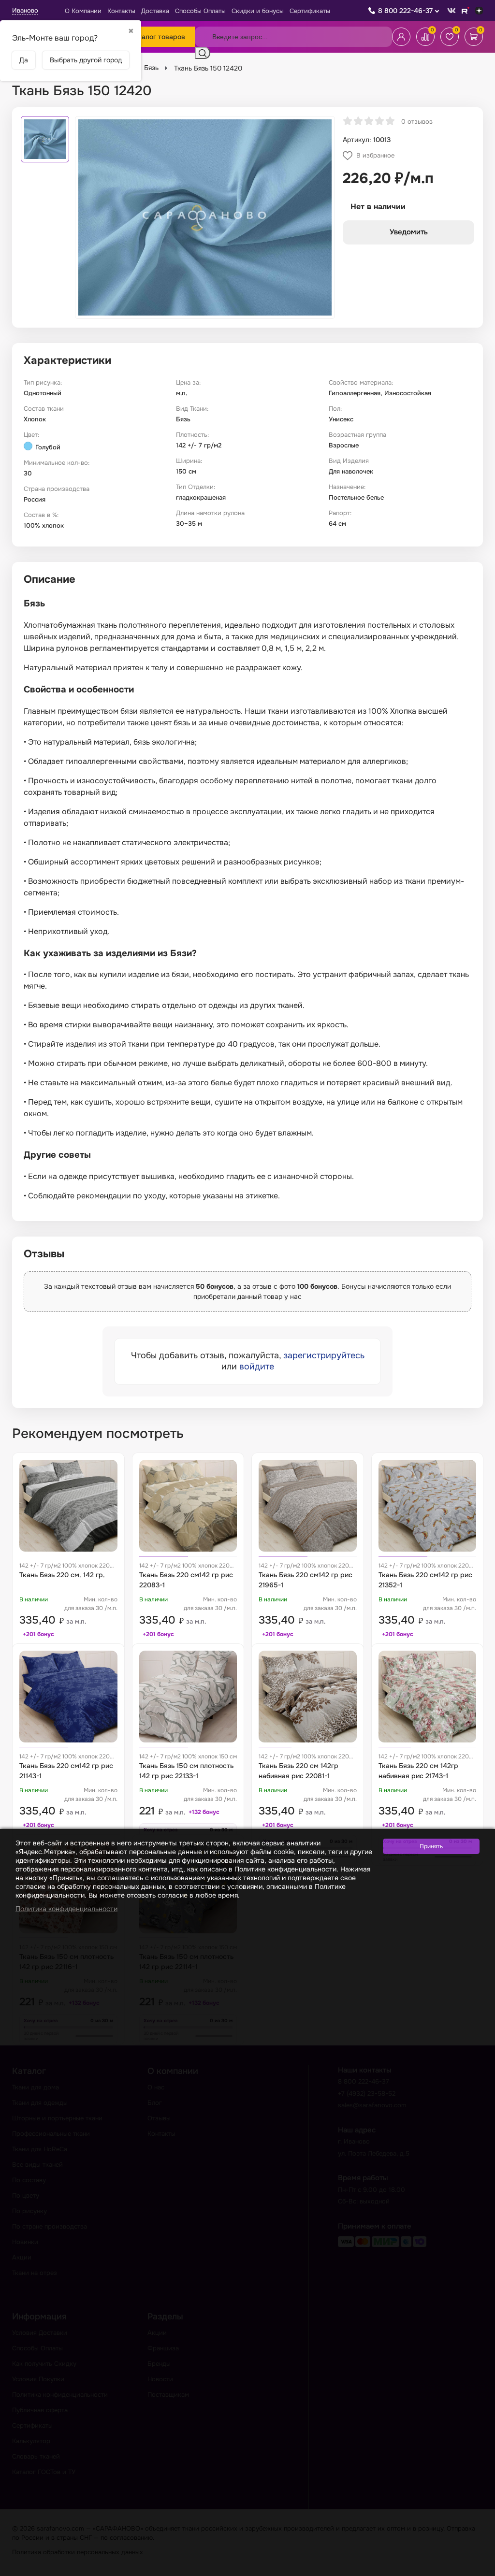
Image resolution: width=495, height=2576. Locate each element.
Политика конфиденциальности (66, 1909)
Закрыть (476, 2570)
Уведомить (409, 232)
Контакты (121, 11)
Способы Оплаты (200, 11)
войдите (257, 1367)
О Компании (83, 11)
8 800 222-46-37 (405, 11)
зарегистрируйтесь (324, 1355)
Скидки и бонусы (258, 11)
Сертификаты (310, 11)
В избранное (375, 155)
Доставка (155, 11)
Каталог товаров (158, 37)
